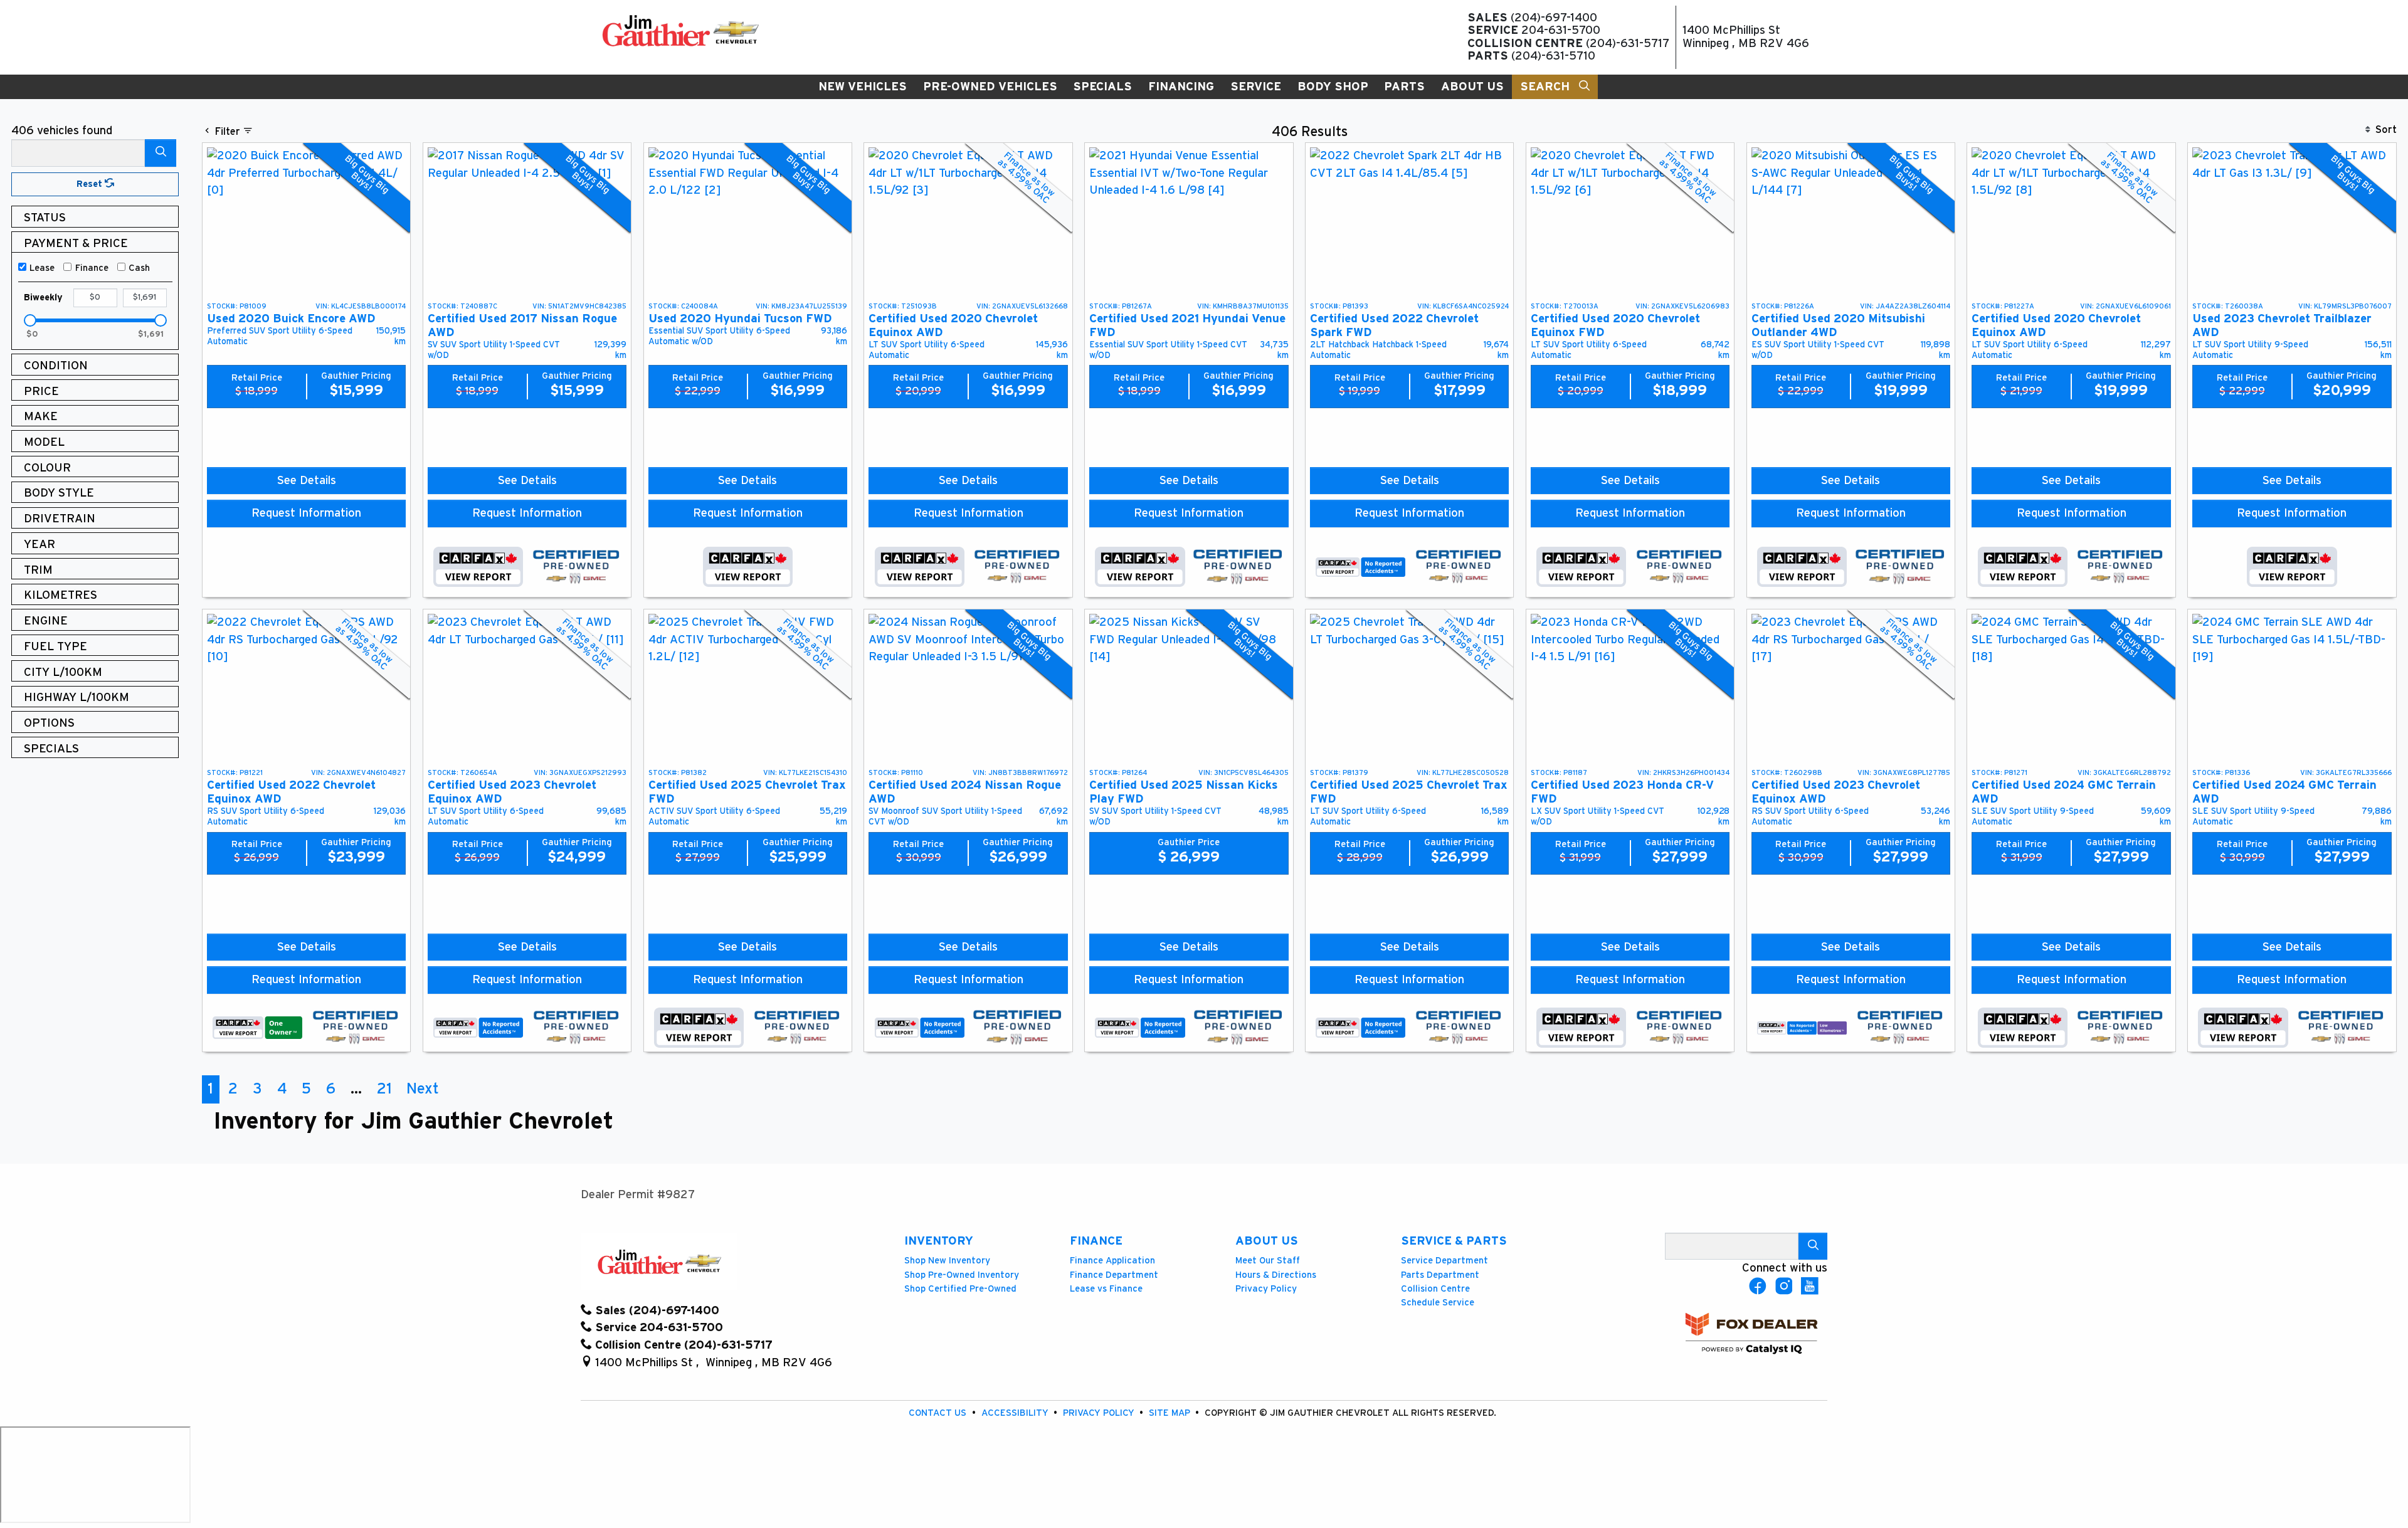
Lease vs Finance (1106, 1289)
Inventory (939, 1241)
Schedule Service (1438, 1303)
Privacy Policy (1266, 1289)
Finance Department (1114, 1275)
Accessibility (1016, 1413)
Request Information (306, 513)
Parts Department (1440, 1275)
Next (423, 1089)
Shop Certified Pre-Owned (960, 1289)
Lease (42, 268)
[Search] (161, 153)
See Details (307, 481)
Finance (92, 268)
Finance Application (1112, 1261)
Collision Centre (1435, 1289)
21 (384, 1089)
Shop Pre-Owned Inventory (962, 1275)
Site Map (1171, 1413)
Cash (139, 268)
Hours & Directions (1276, 1275)
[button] (863, 87)
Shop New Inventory (947, 1261)
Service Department (1444, 1261)
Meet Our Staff (1268, 1261)
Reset (91, 184)
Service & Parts (1454, 1241)
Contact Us (939, 1413)
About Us (1267, 1241)
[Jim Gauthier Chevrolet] (680, 30)
